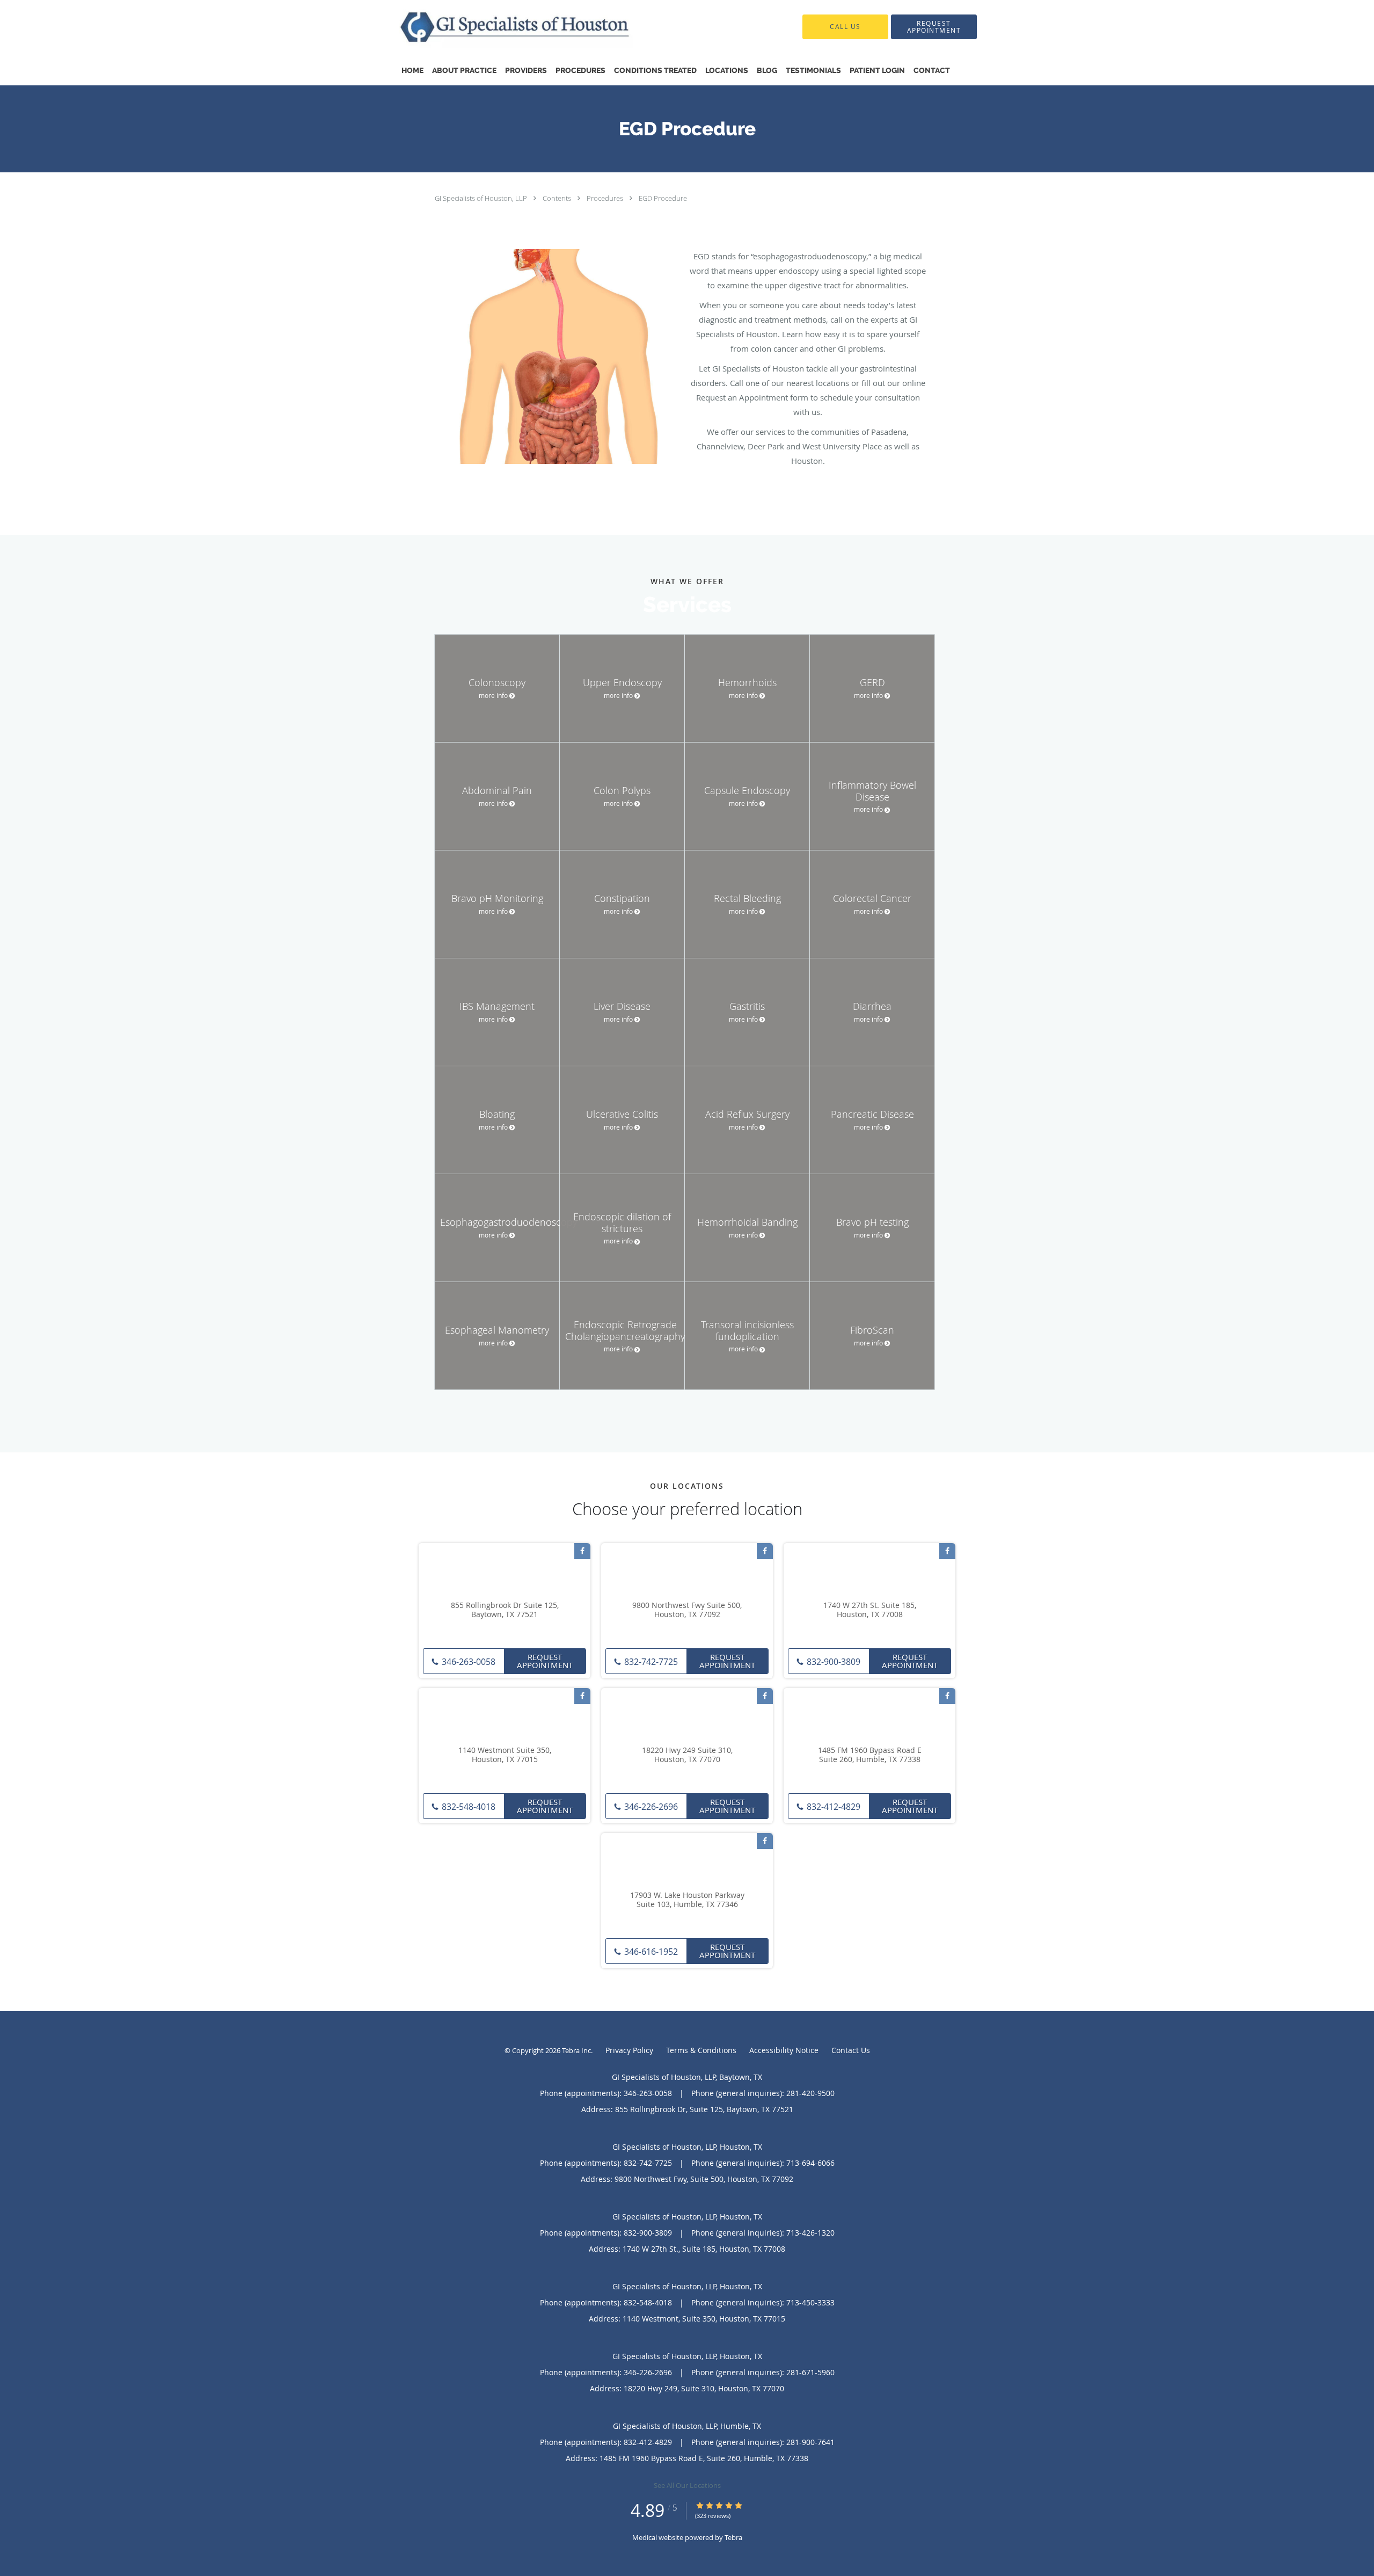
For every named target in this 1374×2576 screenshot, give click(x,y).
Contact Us (851, 2050)
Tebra (733, 2537)
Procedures (606, 198)
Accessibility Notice (784, 2050)
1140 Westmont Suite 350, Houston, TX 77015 (505, 1755)
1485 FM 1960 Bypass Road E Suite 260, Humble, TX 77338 (870, 1755)
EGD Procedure (663, 198)
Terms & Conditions (701, 2050)
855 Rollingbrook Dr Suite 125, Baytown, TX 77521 (505, 1610)
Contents (558, 198)
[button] (934, 27)
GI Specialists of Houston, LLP (482, 198)
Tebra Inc (576, 2050)
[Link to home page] (497, 27)
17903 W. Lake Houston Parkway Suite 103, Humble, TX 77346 (687, 1900)
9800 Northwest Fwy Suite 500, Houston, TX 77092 (687, 1610)
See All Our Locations (687, 2485)
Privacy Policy (629, 2050)
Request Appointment (545, 1661)
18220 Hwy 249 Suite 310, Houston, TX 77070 (687, 1755)
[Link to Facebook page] (582, 1551)
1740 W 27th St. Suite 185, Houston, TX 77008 (870, 1610)
